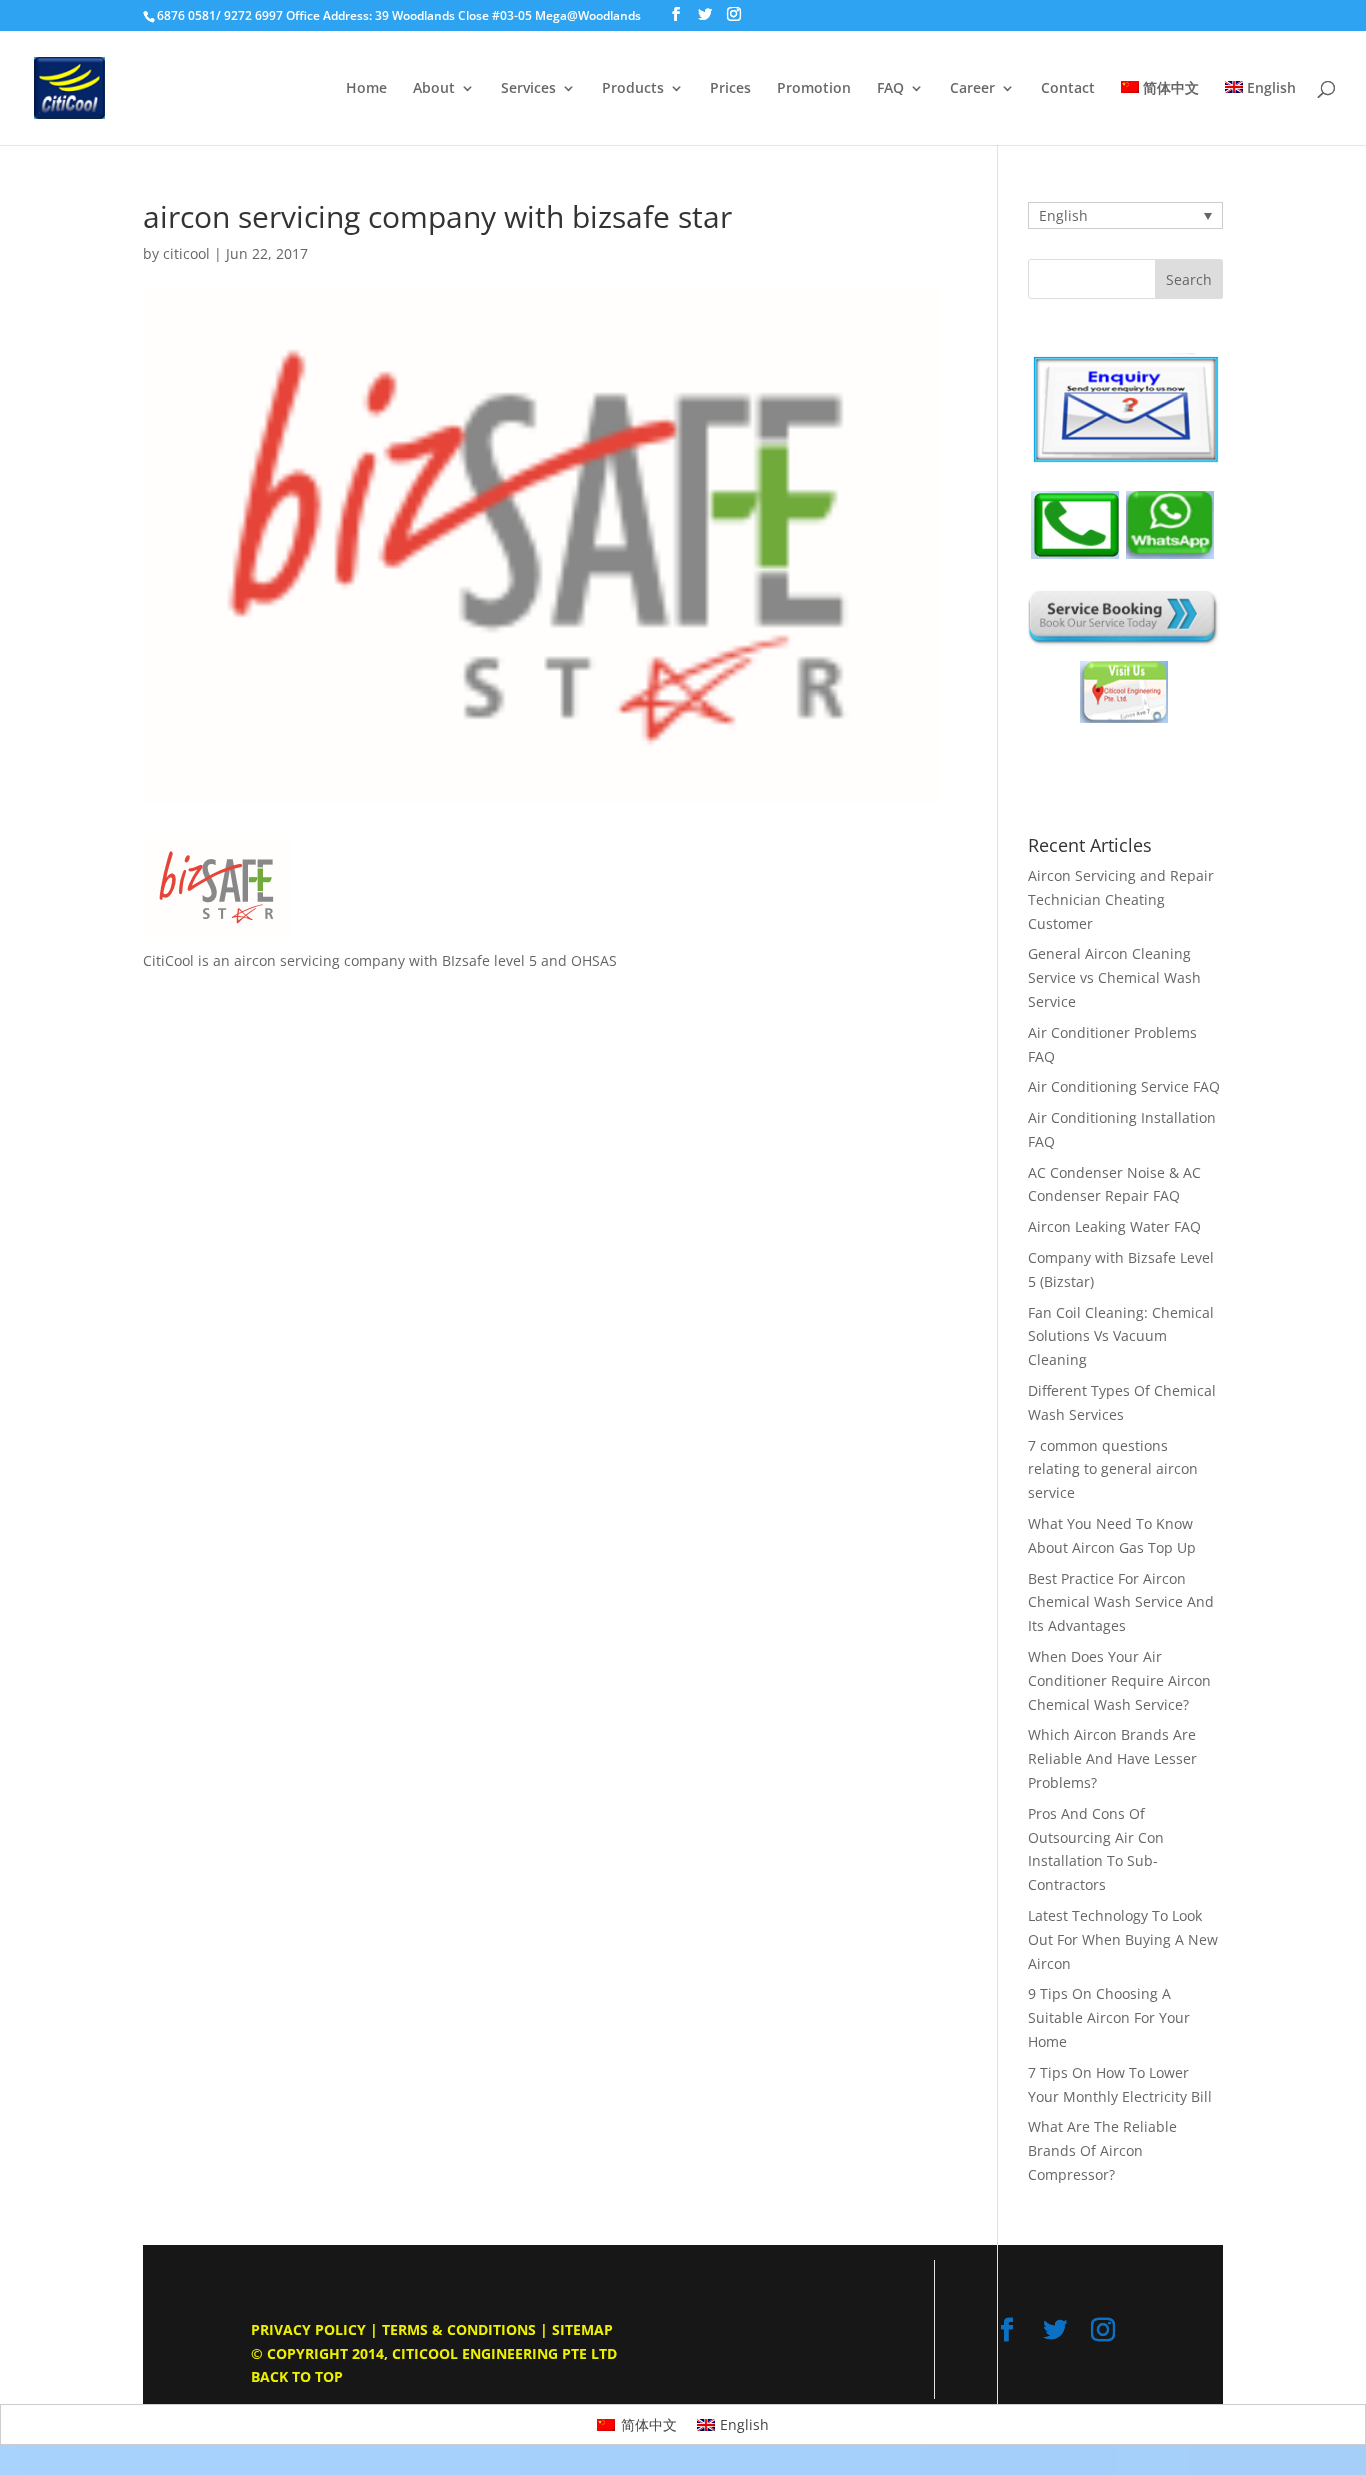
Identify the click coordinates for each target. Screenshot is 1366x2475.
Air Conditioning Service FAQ (1124, 1086)
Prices (730, 89)
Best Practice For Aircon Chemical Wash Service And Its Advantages (1121, 1602)
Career (972, 89)
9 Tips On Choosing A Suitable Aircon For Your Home (1109, 2017)
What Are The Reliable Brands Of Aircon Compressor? (1102, 2150)
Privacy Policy (308, 2329)
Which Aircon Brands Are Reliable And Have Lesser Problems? (1112, 1758)
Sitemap (582, 2329)
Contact (1068, 89)
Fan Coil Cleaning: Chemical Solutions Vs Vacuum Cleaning (1121, 1336)
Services (528, 89)
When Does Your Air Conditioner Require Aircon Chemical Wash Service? (1119, 1680)
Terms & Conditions (459, 2329)
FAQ (890, 89)
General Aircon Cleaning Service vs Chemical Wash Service (1114, 977)
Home (366, 89)
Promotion (814, 89)
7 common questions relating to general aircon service (1113, 1469)
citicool (186, 253)
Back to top (297, 2376)
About (434, 89)
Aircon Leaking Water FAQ (1114, 1226)
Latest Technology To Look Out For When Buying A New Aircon (1123, 1939)
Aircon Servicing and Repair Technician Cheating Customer (1121, 899)
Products (633, 89)
